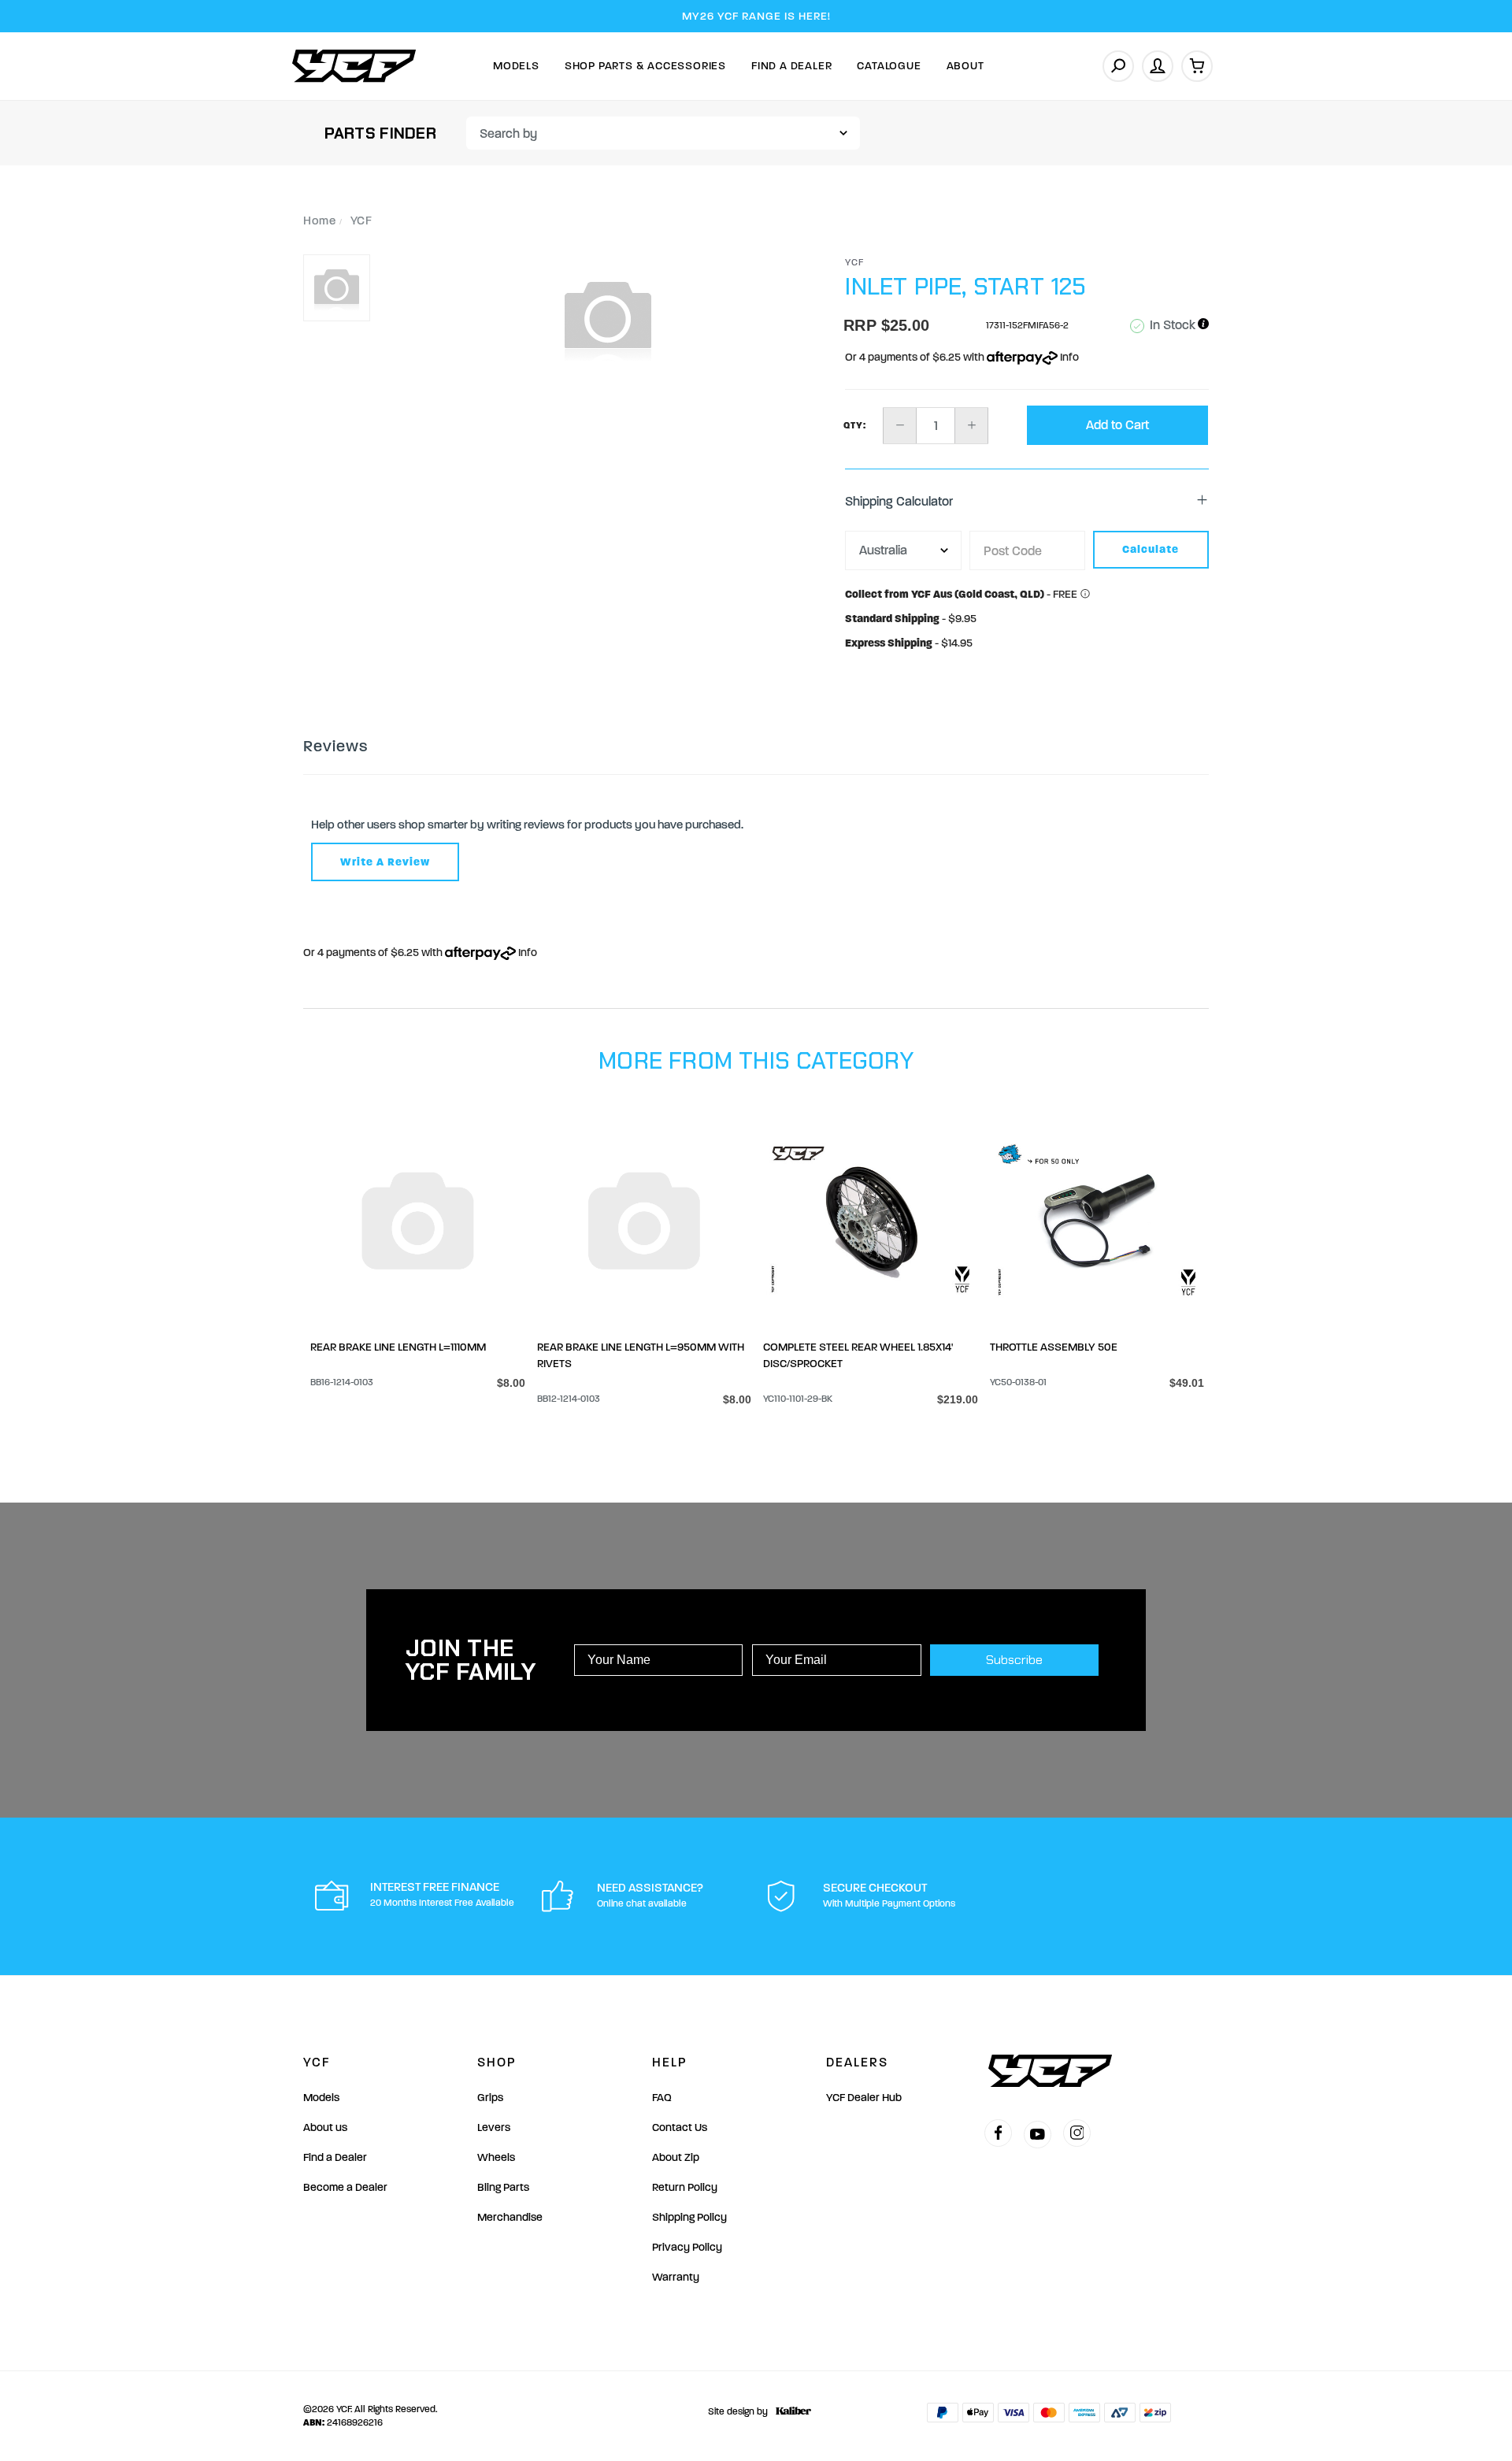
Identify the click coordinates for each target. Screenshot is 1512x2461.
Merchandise (510, 2217)
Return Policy (685, 2187)
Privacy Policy (687, 2247)
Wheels (496, 2157)
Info (1068, 357)
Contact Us (680, 2127)
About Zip (676, 2157)
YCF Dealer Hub (864, 2098)
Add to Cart (1117, 425)
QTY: (855, 425)
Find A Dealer (791, 66)
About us (325, 2127)
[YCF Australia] (354, 66)
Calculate (1151, 549)
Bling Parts (503, 2187)
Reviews (335, 746)
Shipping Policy (689, 2217)
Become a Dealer (345, 2187)
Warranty (676, 2277)
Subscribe (1014, 1660)
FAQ (662, 2098)
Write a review (385, 862)
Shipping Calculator (899, 501)
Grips (490, 2098)
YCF (855, 262)
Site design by (738, 2411)
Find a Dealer (335, 2157)
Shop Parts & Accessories (645, 66)
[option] (608, 317)
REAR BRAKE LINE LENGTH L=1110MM (398, 1347)
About (965, 66)
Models (516, 66)
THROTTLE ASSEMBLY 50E (1054, 1347)
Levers (494, 2127)
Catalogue (889, 66)
